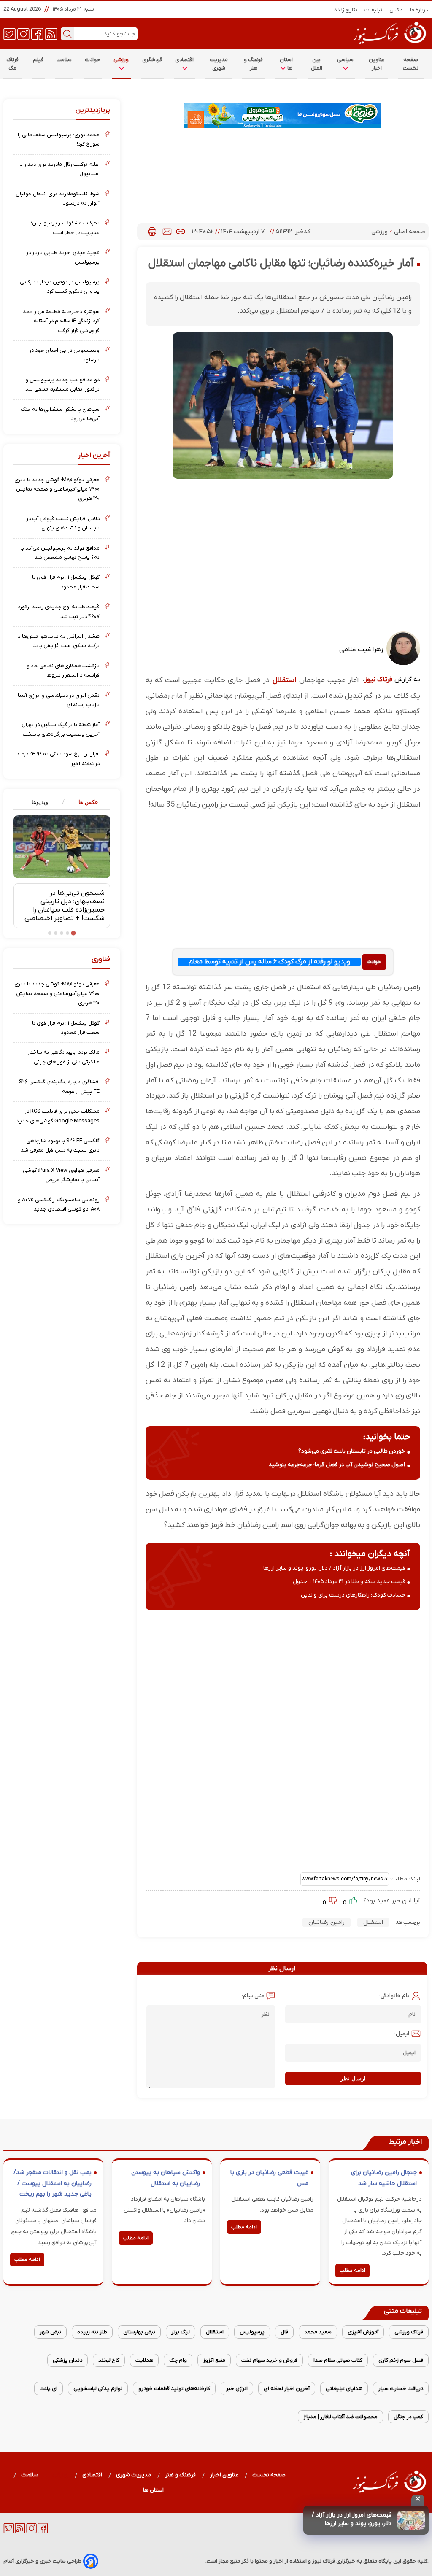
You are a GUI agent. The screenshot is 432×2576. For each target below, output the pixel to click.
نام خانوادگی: (394, 1996)
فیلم (38, 60)
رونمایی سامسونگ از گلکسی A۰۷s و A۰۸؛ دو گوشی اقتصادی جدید (59, 1204)
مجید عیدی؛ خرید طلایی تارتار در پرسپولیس (63, 257)
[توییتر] (9, 33)
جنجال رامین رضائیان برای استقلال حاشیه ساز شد (384, 2178)
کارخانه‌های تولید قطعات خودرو (174, 2389)
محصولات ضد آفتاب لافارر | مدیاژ (340, 2417)
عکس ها (88, 802)
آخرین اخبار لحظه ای (287, 2389)
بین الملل (317, 64)
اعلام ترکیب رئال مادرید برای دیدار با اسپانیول (59, 169)
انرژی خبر (237, 2389)
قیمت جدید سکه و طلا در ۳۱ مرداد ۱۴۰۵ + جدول (349, 1582)
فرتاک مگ (12, 64)
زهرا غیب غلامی (361, 650)
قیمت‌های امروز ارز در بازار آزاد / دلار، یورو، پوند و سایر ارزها (352, 2519)
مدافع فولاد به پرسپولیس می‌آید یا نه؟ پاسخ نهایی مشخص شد (60, 553)
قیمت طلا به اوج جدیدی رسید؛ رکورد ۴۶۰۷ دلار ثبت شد (59, 611)
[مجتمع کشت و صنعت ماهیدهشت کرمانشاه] (283, 115)
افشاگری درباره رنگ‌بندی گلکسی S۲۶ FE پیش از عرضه (59, 1086)
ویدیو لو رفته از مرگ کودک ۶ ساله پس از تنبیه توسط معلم (269, 962)
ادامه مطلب (352, 2271)
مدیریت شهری (219, 64)
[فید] (51, 33)
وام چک (178, 2360)
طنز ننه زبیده (92, 2332)
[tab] (86, 802)
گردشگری (152, 60)
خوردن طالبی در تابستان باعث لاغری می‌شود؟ (352, 1451)
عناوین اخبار (377, 64)
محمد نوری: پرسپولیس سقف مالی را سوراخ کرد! (59, 139)
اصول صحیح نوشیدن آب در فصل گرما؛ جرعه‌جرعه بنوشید (337, 1465)
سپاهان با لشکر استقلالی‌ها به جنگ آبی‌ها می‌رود (60, 414)
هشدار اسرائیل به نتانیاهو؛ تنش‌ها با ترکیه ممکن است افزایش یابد (58, 641)
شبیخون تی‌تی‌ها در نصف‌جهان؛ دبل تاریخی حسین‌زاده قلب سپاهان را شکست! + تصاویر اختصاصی (65, 906)
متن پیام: (253, 1996)
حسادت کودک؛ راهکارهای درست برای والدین (353, 1595)
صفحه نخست (411, 64)
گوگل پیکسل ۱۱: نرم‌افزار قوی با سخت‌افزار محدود (66, 582)
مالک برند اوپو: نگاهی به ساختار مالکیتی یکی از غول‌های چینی (63, 1057)
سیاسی (345, 60)
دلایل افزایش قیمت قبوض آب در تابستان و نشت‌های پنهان (63, 523)
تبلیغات (374, 10)
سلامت (64, 60)
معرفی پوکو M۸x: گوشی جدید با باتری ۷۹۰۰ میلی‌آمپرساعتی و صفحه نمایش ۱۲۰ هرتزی (57, 489)
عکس (396, 10)
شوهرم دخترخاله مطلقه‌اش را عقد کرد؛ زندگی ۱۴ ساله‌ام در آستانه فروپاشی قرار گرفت (61, 321)
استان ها (286, 64)
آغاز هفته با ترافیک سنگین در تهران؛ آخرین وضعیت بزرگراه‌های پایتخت (60, 729)
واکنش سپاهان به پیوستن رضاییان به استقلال (166, 2178)
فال (284, 2332)
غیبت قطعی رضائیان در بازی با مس (269, 2178)
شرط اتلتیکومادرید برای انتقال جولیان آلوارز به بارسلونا (58, 198)
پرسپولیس (252, 2332)
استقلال (284, 680)
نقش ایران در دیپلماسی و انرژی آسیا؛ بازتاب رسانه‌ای (58, 700)
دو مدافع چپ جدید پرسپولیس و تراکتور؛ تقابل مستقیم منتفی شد (62, 384)
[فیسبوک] (37, 33)
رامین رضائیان (327, 1922)
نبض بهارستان (139, 2332)
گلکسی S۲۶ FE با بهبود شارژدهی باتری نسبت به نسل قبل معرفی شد (60, 1145)
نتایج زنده (346, 10)
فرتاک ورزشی (409, 2332)
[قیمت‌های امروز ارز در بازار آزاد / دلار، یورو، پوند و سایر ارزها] (411, 2520)
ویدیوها (40, 802)
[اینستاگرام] (23, 33)
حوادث (93, 60)
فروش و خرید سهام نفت (269, 2360)
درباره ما (419, 10)
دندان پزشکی (67, 2360)
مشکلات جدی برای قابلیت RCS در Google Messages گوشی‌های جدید (58, 1116)
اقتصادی (185, 60)
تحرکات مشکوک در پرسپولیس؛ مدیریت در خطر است (65, 228)
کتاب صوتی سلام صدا (338, 2360)
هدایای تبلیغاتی (344, 2389)
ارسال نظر (353, 2078)
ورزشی (121, 60)
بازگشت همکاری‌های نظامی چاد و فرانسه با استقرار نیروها (63, 670)
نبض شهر (50, 2332)
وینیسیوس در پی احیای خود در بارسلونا (64, 355)
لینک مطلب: (405, 1879)
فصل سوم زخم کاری (401, 2360)
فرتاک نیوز (378, 680)
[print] (152, 232)
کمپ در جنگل (408, 2417)
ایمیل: (402, 2034)
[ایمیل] (167, 232)
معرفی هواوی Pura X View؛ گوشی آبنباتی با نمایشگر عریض (61, 1175)
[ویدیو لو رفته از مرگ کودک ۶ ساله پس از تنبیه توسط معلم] (374, 962)
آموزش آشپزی (363, 2332)
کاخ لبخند (109, 2360)
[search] (67, 34)
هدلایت (144, 2360)
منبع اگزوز (214, 2360)
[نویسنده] (403, 664)
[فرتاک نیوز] (389, 45)
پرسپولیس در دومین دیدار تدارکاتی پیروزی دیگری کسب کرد (60, 287)
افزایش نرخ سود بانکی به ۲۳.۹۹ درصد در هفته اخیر (58, 759)
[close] (418, 2500)
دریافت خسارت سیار (401, 2389)
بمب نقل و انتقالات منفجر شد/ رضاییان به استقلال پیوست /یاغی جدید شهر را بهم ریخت (53, 2183)
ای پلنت (49, 2389)
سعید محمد (318, 2332)
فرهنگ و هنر (254, 64)
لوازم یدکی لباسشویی (98, 2389)
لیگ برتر (181, 2332)
